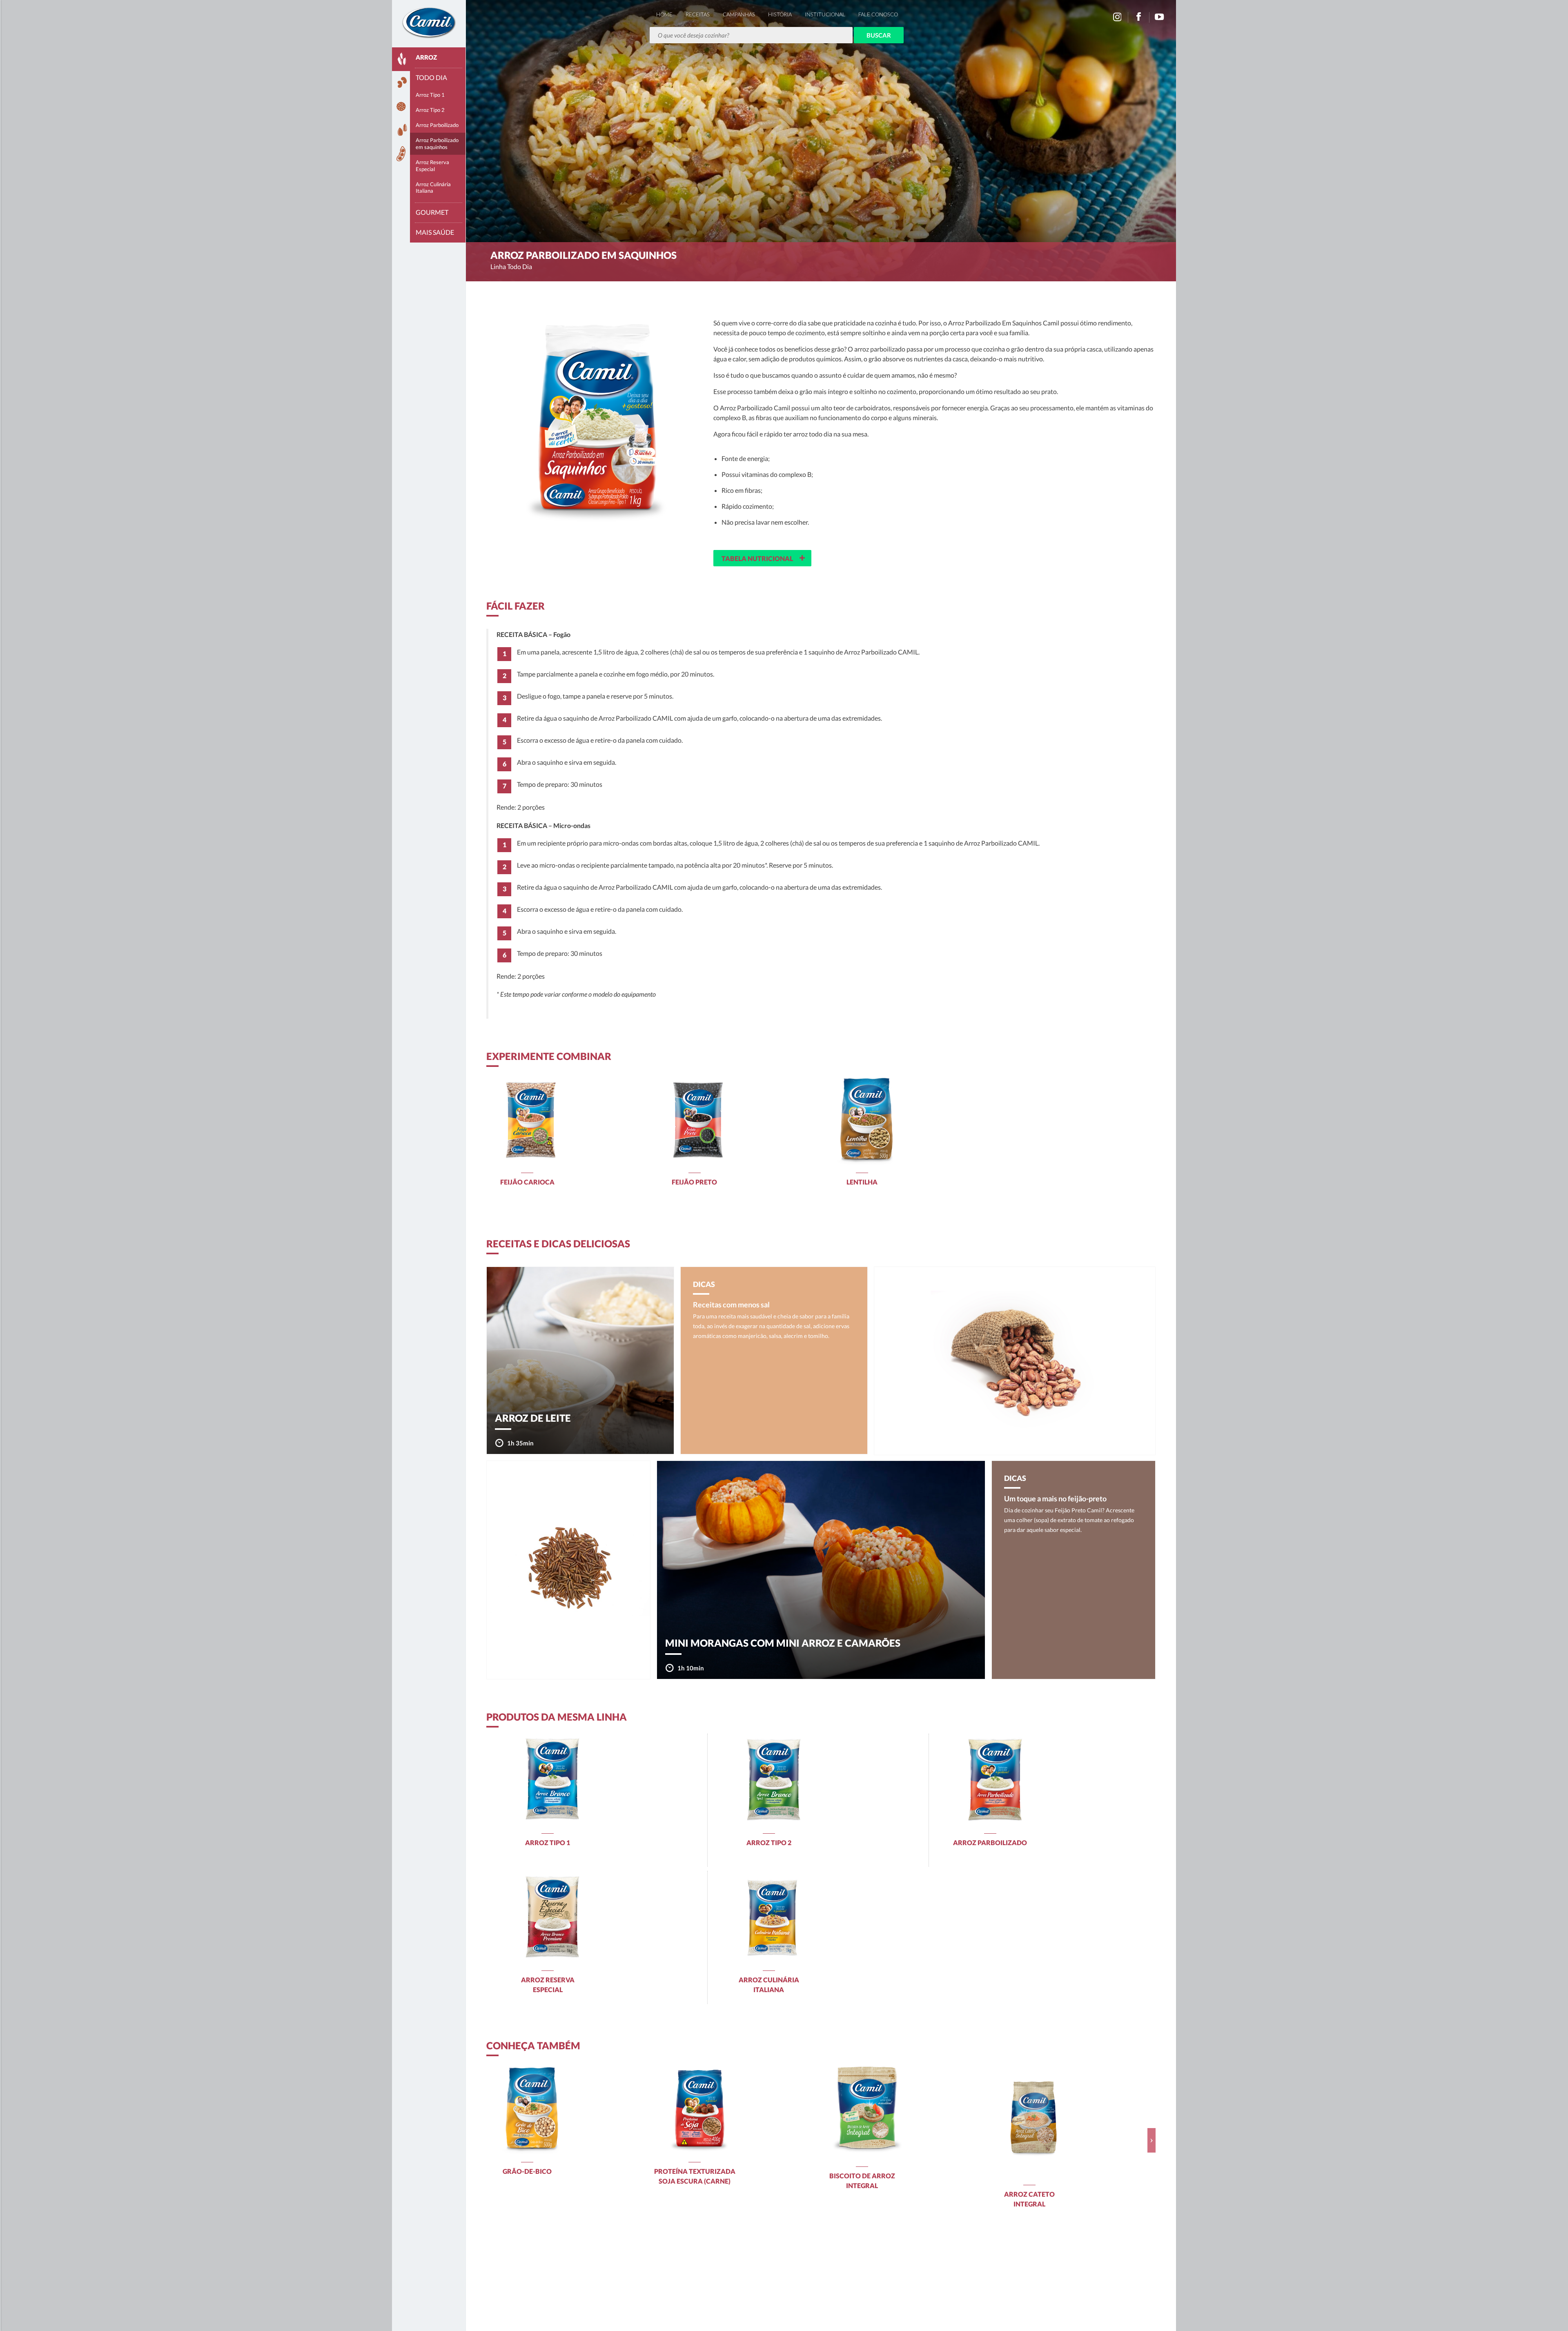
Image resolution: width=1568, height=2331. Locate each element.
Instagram (1117, 17)
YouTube (1160, 17)
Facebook (1138, 17)
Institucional (825, 14)
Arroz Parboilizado (437, 125)
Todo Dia (431, 77)
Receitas (698, 14)
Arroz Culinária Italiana (433, 188)
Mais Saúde (435, 232)
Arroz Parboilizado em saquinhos (437, 144)
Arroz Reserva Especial (432, 166)
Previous (490, 2140)
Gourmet (432, 212)
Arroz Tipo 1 (430, 95)
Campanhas (739, 14)
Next (1151, 2140)
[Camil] (429, 22)
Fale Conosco (878, 14)
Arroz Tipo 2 (430, 110)
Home (664, 14)
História (780, 14)
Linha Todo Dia (511, 266)
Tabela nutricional (763, 557)
